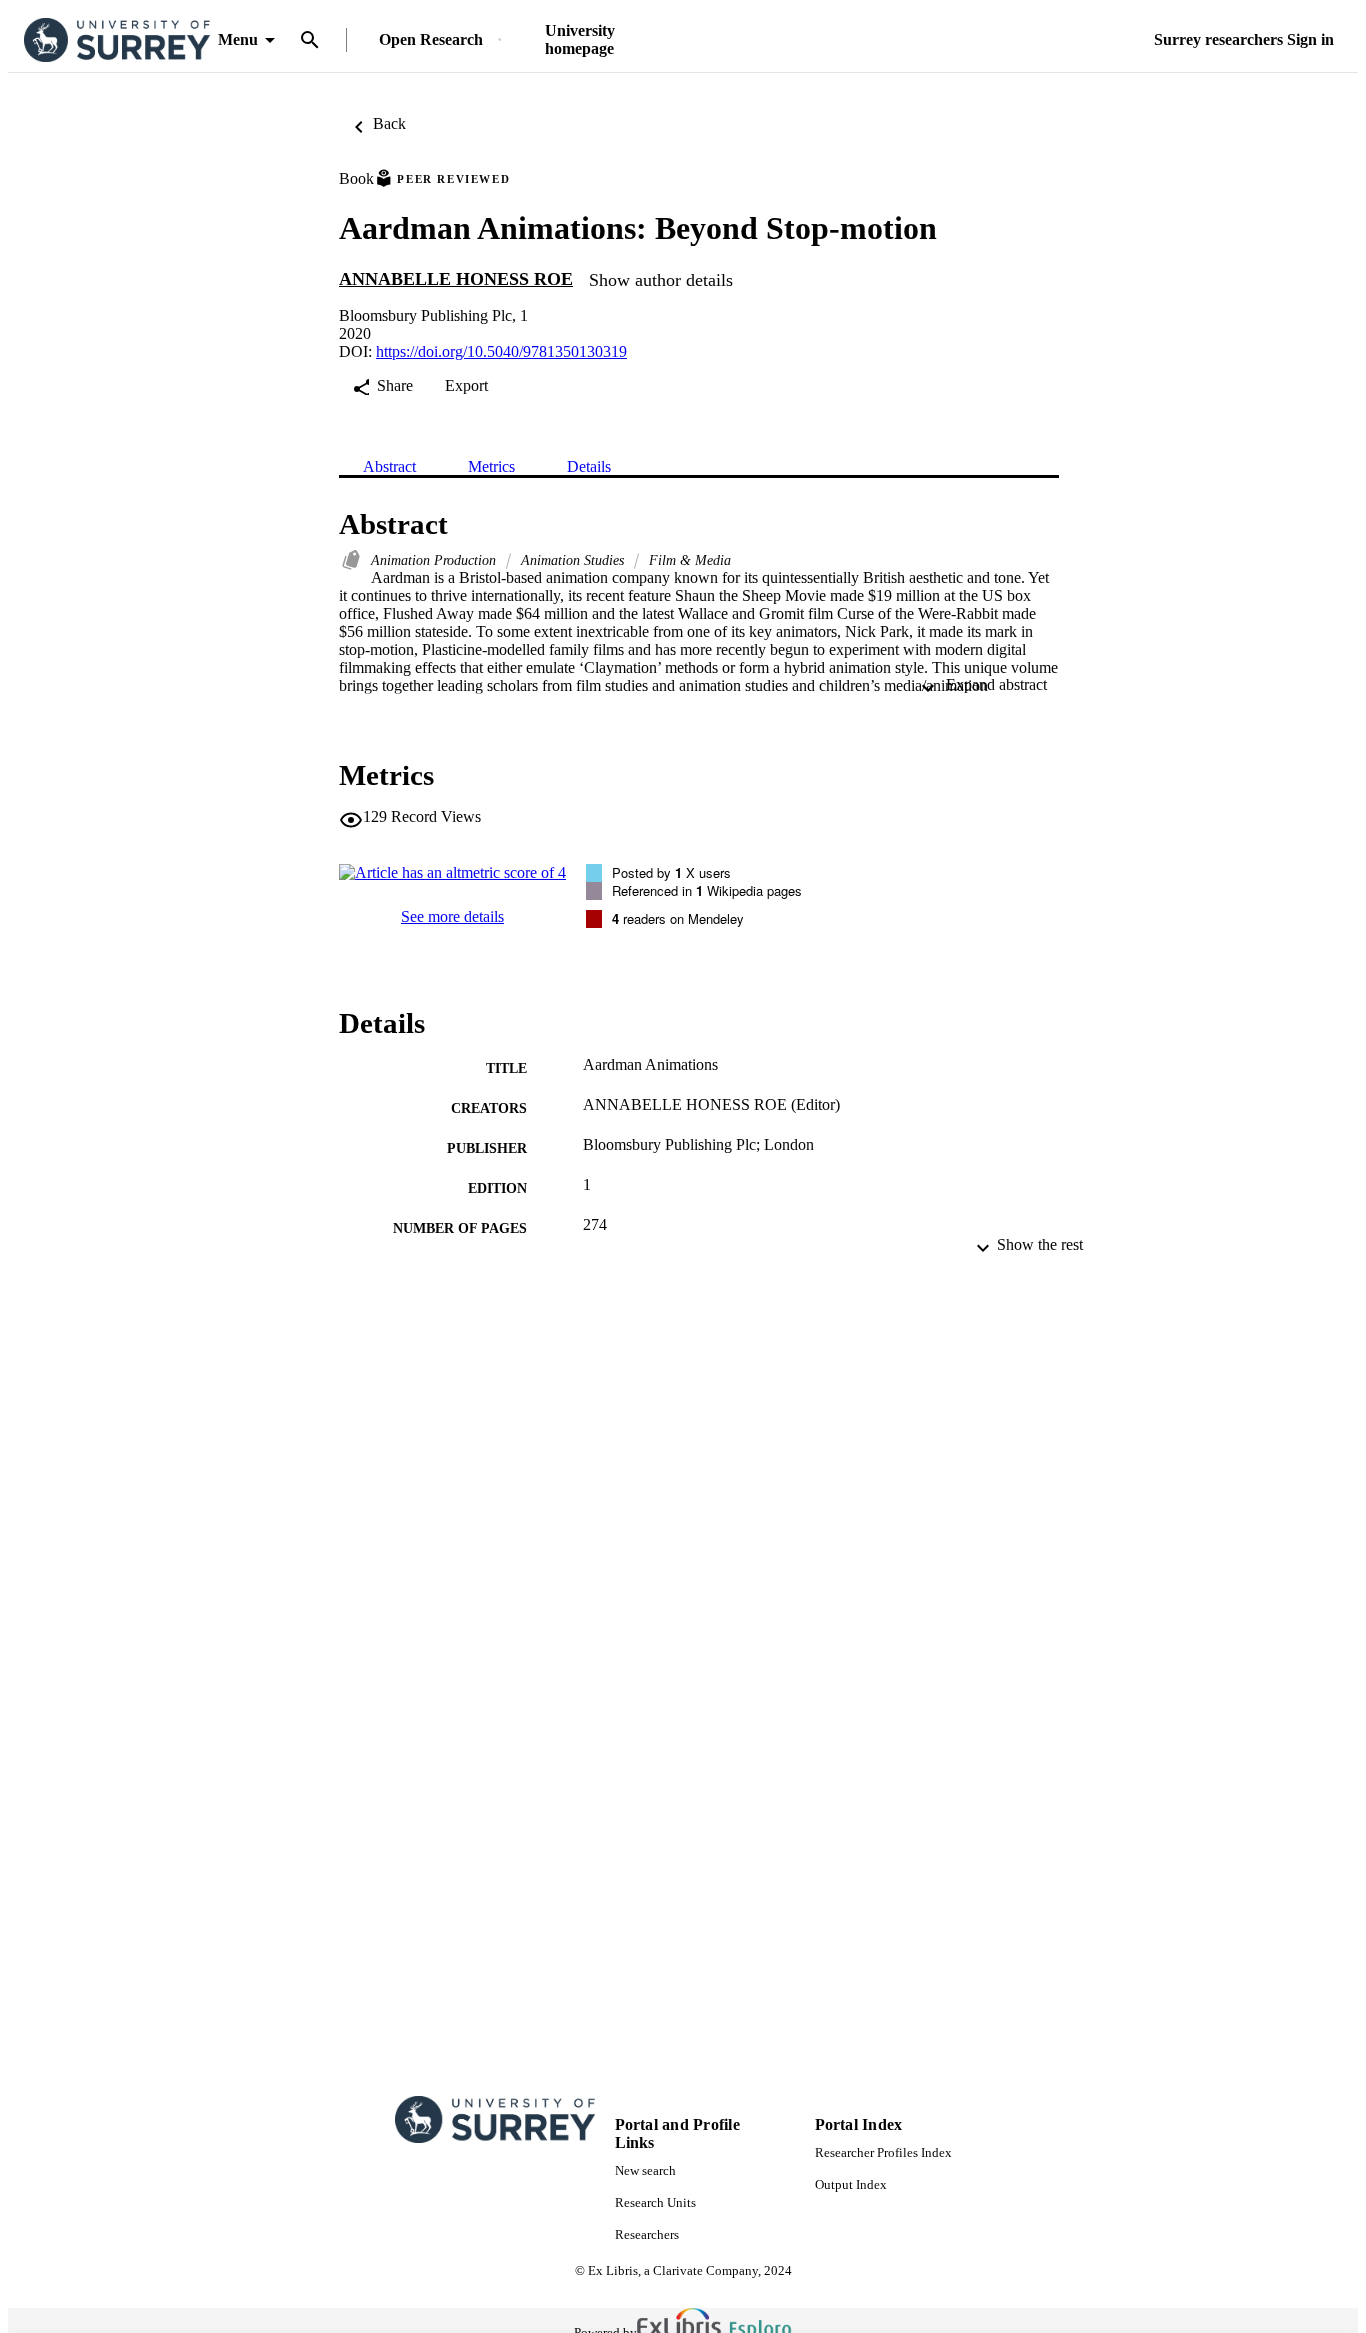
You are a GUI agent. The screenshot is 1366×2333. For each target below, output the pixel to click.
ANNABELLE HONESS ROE (456, 279)
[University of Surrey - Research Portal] (117, 40)
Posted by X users (671, 872)
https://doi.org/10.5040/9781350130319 (501, 351)
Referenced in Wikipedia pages (707, 890)
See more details (452, 916)
